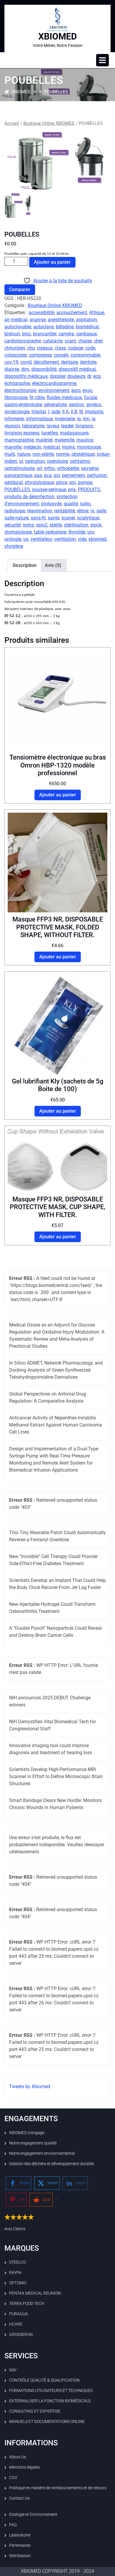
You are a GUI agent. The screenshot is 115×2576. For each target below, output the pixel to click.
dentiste (88, 362)
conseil (61, 355)
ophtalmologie (19, 468)
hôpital (39, 412)
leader (67, 426)
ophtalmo (80, 461)
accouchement (72, 313)
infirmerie (14, 419)
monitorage (89, 447)
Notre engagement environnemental (42, 2153)
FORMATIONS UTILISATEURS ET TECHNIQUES (51, 2390)
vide (82, 539)
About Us (18, 2457)
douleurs (76, 376)
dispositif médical (77, 369)
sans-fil (38, 518)
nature (24, 454)
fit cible (37, 397)
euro (76, 390)
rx (92, 511)
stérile (56, 525)
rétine (83, 511)
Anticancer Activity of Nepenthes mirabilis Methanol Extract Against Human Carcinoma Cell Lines (56, 1425)
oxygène (90, 468)
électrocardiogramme (54, 383)
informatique (39, 419)
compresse (40, 355)
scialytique (88, 518)
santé (54, 518)
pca (48, 475)
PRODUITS (89, 490)
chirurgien (15, 348)
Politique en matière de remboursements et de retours (58, 2488)
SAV (13, 2370)
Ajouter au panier (52, 262)
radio (85, 504)
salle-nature (17, 518)
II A (65, 412)
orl (39, 468)
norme (63, 454)
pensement (73, 475)
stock (96, 525)
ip (79, 419)
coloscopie (16, 355)
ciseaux (45, 348)
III (81, 412)
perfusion (97, 475)
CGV (13, 2477)
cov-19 (11, 362)
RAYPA (15, 2272)
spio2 (42, 525)
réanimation (40, 511)
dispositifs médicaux (26, 376)
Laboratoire (20, 2535)
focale (91, 397)
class (60, 348)
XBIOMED (58, 36)
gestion (76, 405)
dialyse (12, 369)
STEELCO (18, 2262)
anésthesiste (61, 320)
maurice (85, 440)
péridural (14, 482)
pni (73, 482)
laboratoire (33, 426)
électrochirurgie (20, 390)
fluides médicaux (64, 397)
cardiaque (86, 334)
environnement (54, 390)
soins (28, 525)
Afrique (97, 313)
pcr (57, 475)
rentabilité (65, 511)
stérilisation (76, 525)
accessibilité (41, 313)
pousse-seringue (49, 490)
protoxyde (51, 504)
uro (91, 532)
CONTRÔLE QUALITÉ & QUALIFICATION (44, 2380)
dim (25, 369)
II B (74, 412)
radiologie (15, 511)
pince (62, 482)
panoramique (18, 475)
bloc (27, 334)
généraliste (55, 405)
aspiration (87, 320)
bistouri (12, 334)
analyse (38, 320)
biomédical (87, 327)
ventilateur (41, 539)
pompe (85, 482)
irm (86, 419)
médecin (32, 447)
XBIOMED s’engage (27, 2133)
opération (35, 461)
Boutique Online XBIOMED (49, 123)
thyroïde (77, 532)
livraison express (22, 433)
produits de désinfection (29, 497)
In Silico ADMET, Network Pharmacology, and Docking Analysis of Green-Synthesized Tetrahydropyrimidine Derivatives (56, 1370)
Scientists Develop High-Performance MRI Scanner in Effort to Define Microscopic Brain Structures (56, 1776)
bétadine (65, 327)
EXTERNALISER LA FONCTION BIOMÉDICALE (50, 2401)
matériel (44, 440)
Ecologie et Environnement (33, 2514)
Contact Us (19, 2498)
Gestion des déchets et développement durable (52, 2164)
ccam (70, 341)
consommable (85, 355)
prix (72, 490)
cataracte (53, 341)
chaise (85, 341)
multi (10, 454)
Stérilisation (20, 2556)
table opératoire (50, 532)
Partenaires (20, 2545)
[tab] (102, 60)
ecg (97, 376)
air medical (16, 320)
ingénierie (65, 419)
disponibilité (44, 369)
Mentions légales (24, 2467)
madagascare (74, 433)
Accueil (12, 123)
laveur (53, 426)
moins (68, 447)
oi (21, 461)
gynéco (94, 405)
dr (89, 376)
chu (31, 348)
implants (94, 412)
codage (75, 348)
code (90, 348)
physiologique (39, 482)
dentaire (69, 362)
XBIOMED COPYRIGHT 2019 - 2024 (57, 2571)
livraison (84, 426)
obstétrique (83, 454)
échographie (17, 383)
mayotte (13, 447)
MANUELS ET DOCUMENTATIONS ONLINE (47, 2421)
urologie (13, 539)
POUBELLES (17, 490)
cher (98, 341)
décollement (46, 362)
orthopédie (68, 468)
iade (56, 412)
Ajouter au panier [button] (58, 795)
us (26, 539)
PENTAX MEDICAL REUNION (35, 2293)
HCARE (16, 2324)
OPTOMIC (18, 2283)
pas (38, 475)
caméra (66, 334)
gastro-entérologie (23, 405)
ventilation (65, 539)
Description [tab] (25, 565)
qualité (71, 504)
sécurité (13, 525)
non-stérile (43, 454)
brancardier (45, 334)
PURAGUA (19, 2314)
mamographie (19, 440)
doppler (57, 376)
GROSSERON (21, 2334)
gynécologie (17, 412)
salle (101, 511)
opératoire (57, 461)
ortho (49, 468)
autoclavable (18, 327)
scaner (68, 518)
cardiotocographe (23, 341)
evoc (87, 390)
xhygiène (14, 546)
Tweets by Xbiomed (30, 2086)
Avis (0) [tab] (53, 565)
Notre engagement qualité (33, 2143)
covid (26, 362)
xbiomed (97, 539)
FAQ (13, 2525)
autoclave (43, 327)
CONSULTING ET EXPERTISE (35, 2411)
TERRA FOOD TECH (27, 2303)
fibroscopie (16, 397)
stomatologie (18, 532)
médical (52, 447)
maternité (64, 440)
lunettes (50, 433)
